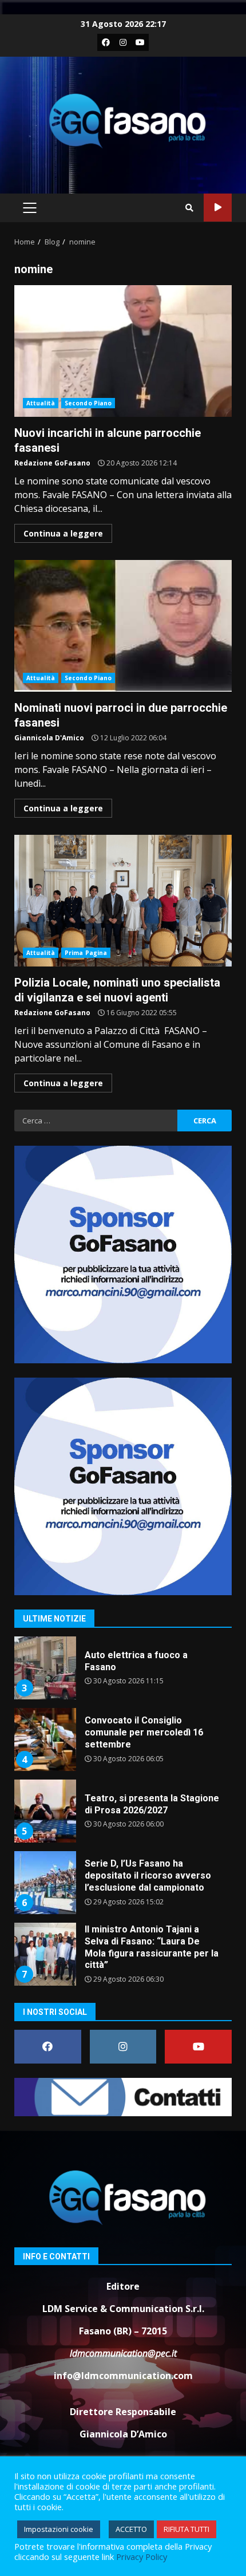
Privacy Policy (142, 2557)
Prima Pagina (86, 953)
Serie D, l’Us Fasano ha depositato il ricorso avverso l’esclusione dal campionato (45, 1883)
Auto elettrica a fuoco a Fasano (45, 1668)
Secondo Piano (88, 403)
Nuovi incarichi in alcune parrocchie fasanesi (123, 351)
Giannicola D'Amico (49, 738)
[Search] (189, 208)
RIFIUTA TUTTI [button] (187, 2529)
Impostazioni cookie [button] (59, 2529)
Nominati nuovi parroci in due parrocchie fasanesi (123, 626)
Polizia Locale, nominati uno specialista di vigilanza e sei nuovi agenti (123, 901)
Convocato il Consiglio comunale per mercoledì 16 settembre (45, 1739)
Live (218, 208)
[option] (123, 1672)
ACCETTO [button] (131, 2529)
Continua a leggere (63, 533)
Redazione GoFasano (52, 463)
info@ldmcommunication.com (123, 2376)
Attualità (41, 403)
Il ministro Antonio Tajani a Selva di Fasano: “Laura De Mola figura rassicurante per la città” (45, 1954)
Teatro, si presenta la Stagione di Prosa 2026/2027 (45, 1811)
